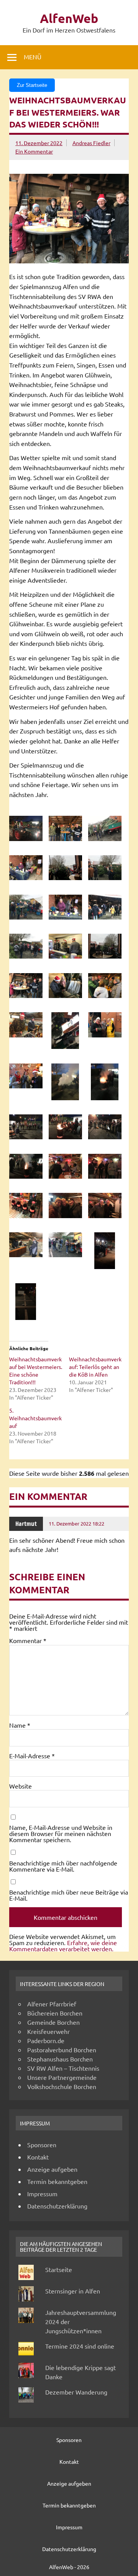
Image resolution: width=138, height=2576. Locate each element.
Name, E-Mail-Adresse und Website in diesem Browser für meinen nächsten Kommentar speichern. (61, 1833)
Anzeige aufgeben (52, 2169)
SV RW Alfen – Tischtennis (63, 2068)
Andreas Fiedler (91, 143)
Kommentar (28, 1640)
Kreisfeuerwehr (48, 2031)
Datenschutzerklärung (57, 2206)
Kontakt (38, 2157)
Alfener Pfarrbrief (52, 2004)
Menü (33, 57)
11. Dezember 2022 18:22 (76, 1523)
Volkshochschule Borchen (62, 2086)
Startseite (59, 2269)
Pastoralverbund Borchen (62, 2050)
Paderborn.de (46, 2040)
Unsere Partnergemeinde (62, 2077)
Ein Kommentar (34, 151)
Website (21, 1786)
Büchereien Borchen (55, 2013)
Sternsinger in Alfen (73, 2291)
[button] (29, 829)
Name (20, 1725)
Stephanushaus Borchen (60, 2059)
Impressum (42, 2194)
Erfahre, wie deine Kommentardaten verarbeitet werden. (63, 1945)
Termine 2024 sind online (80, 2346)
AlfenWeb (69, 18)
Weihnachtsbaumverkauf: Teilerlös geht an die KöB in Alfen (95, 1367)
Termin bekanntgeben (57, 2181)
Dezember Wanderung (76, 2392)
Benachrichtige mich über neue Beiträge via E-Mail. (69, 1895)
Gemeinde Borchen (53, 2022)
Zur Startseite (32, 85)
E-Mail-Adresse (32, 1756)
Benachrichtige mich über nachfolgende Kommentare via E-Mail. (63, 1866)
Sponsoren (42, 2145)
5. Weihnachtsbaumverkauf (35, 1418)
